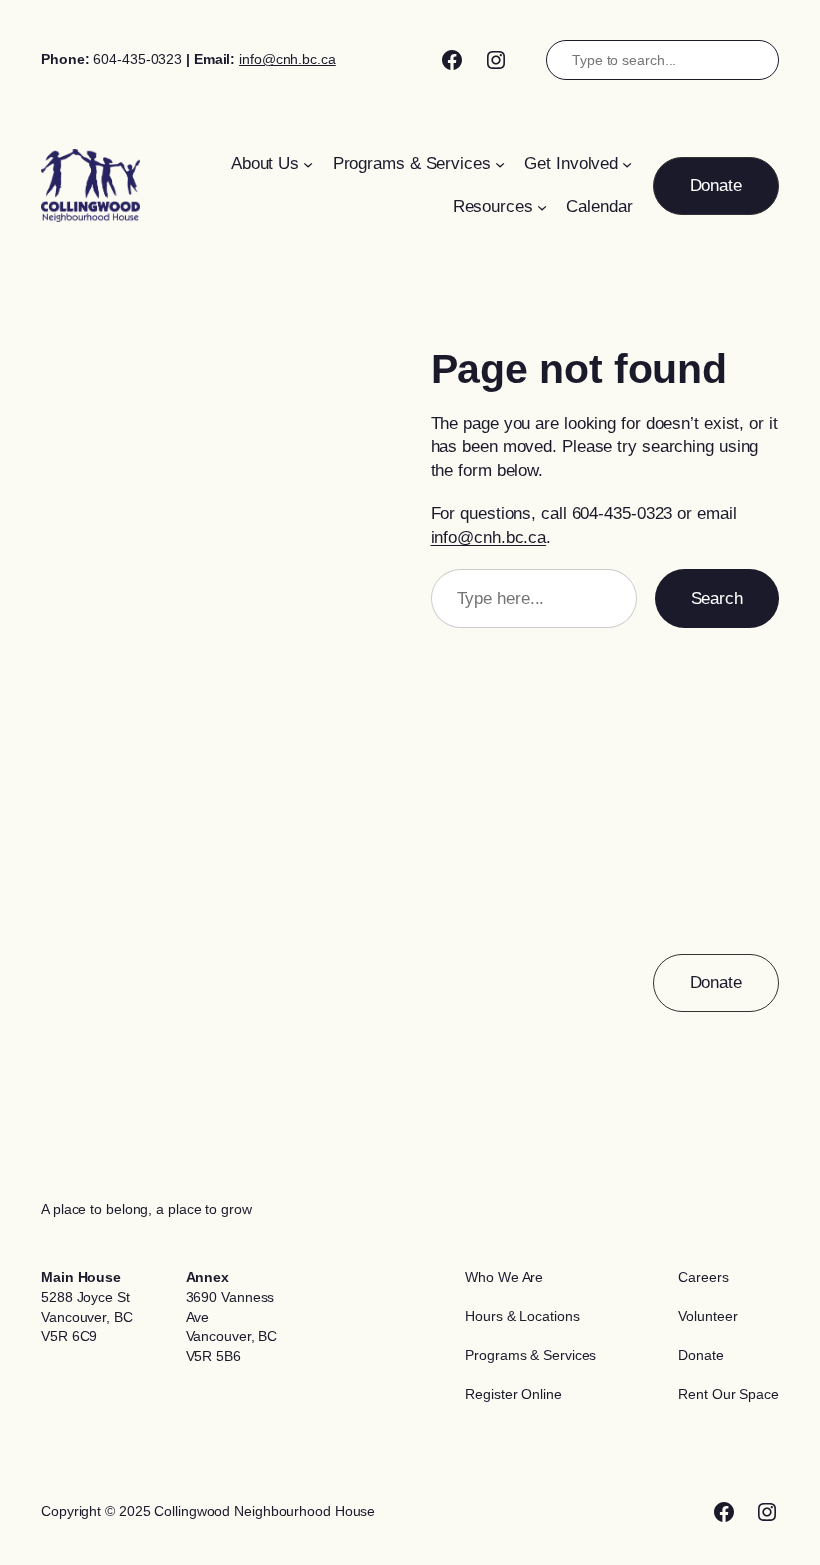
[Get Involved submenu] (627, 164)
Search (717, 598)
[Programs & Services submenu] (500, 164)
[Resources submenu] (542, 207)
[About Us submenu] (308, 164)
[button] (716, 186)
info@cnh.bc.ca (287, 59)
